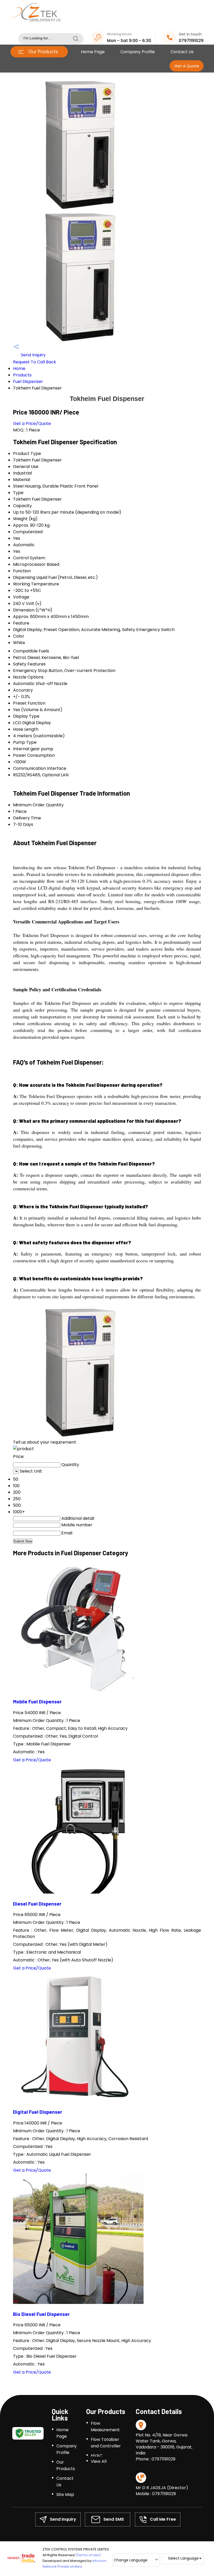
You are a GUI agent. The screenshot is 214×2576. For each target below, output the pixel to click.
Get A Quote (187, 66)
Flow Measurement (105, 2427)
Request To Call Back (35, 362)
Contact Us (182, 52)
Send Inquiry (33, 355)
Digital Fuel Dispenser (38, 2112)
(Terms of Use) (88, 2555)
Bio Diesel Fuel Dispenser (41, 2314)
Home (19, 368)
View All (99, 2461)
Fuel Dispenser (28, 382)
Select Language (183, 2558)
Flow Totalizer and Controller (106, 2443)
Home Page (93, 52)
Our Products (43, 52)
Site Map (65, 2494)
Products (22, 375)
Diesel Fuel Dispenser (37, 1904)
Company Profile (138, 52)
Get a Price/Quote (32, 424)
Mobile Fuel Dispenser (37, 1701)
